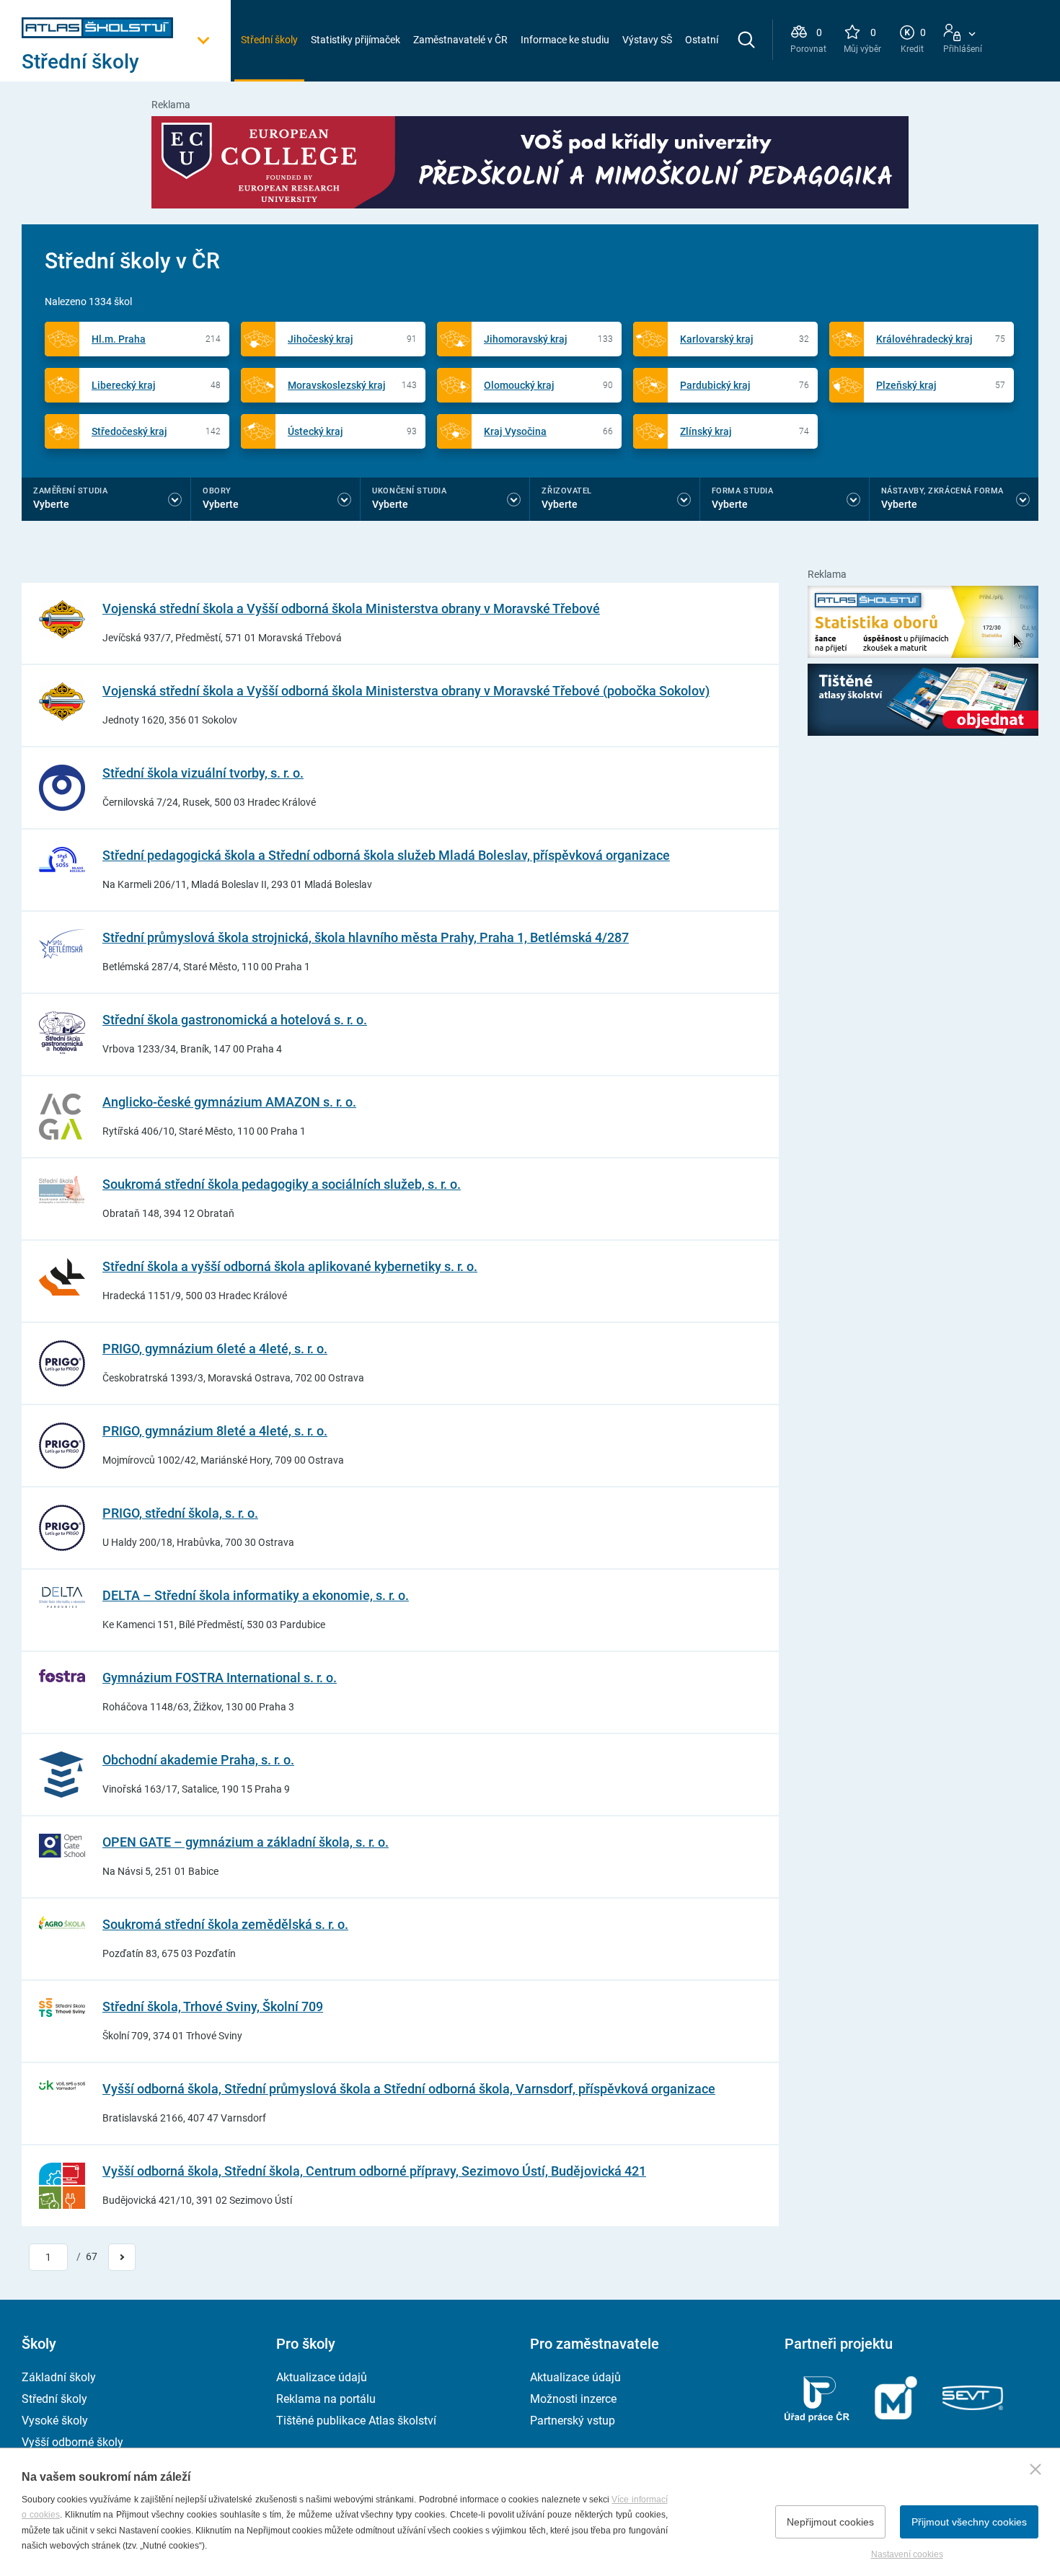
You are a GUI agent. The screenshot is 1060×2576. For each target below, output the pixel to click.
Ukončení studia (409, 491)
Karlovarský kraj (717, 339)
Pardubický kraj (715, 385)
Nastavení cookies (907, 2554)
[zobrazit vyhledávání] (746, 40)
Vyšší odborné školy (72, 2442)
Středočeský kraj (129, 431)
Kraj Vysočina (515, 431)
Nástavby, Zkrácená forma (942, 491)
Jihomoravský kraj (526, 339)
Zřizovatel (567, 491)
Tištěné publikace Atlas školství (356, 2421)
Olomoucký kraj (519, 385)
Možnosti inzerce (573, 2399)
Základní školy (59, 2377)
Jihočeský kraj (321, 339)
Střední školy (269, 40)
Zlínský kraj (706, 431)
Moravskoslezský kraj (337, 385)
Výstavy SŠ (647, 40)
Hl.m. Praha (119, 339)
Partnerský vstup (573, 2421)
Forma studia (743, 491)
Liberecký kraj (124, 385)
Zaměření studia (70, 491)
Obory (217, 491)
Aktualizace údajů (322, 2377)
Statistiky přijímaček (355, 40)
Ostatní (702, 40)
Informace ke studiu (565, 40)
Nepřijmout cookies (830, 2522)
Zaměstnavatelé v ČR (460, 40)
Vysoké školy (55, 2421)
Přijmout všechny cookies (969, 2522)
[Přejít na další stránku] (122, 2257)
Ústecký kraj (315, 431)
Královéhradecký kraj (924, 339)
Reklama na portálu (326, 2399)
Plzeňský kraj (906, 385)
